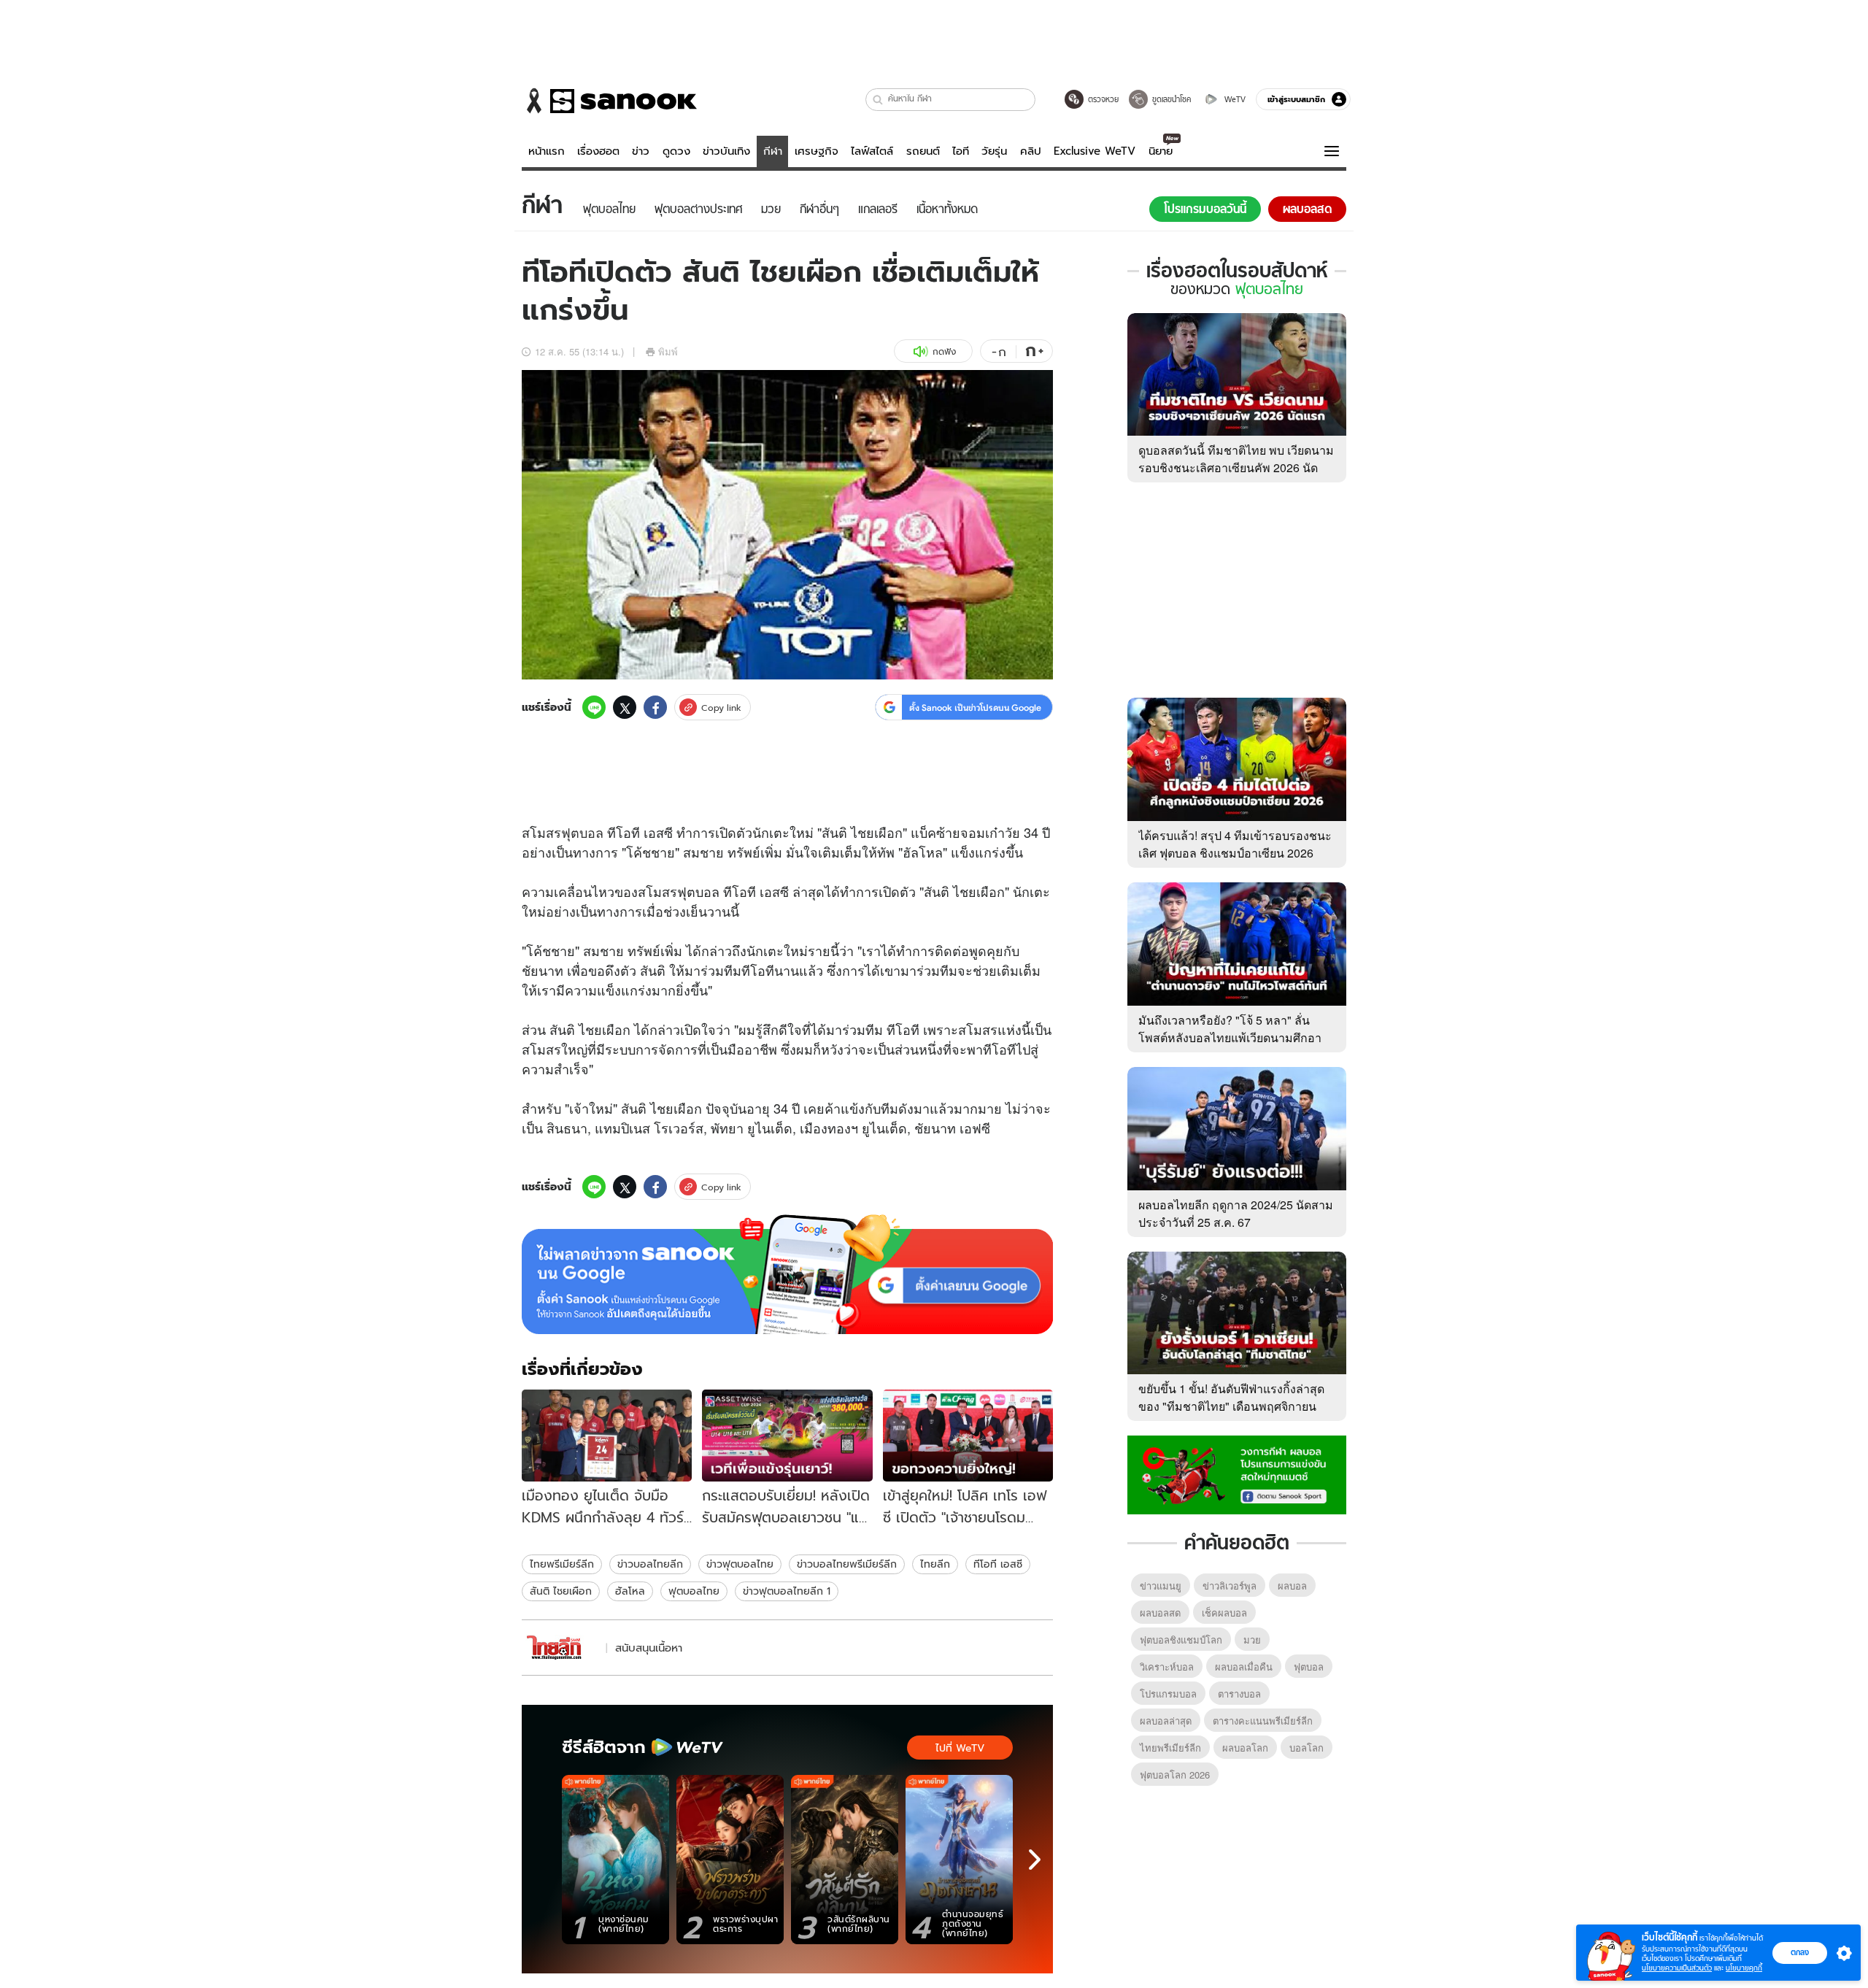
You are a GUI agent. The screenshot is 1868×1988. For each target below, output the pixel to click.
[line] (594, 707)
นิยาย (1161, 151)
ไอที (961, 151)
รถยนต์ (923, 151)
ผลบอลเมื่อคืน (1244, 1667)
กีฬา (773, 151)
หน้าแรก (547, 151)
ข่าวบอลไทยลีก (650, 1564)
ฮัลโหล (630, 1591)
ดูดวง (676, 151)
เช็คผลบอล (1224, 1613)
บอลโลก (1307, 1748)
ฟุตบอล (582, 832)
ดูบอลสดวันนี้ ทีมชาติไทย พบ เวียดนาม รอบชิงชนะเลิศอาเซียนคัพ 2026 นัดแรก (1236, 467)
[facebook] (655, 707)
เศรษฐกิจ (817, 151)
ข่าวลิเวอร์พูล (1230, 1586)
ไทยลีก (935, 1564)
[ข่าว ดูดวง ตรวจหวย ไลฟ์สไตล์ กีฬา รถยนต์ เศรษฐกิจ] (609, 101)
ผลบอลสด (1160, 1613)
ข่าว (641, 151)
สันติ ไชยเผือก (561, 1591)
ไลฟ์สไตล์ (872, 151)
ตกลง (1800, 1952)
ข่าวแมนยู (1161, 1586)
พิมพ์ (668, 351)
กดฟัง (944, 351)
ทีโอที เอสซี (998, 1564)
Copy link (721, 708)
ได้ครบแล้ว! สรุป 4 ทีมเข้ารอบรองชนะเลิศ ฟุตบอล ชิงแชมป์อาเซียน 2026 (1235, 844)
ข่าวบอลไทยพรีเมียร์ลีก (847, 1564)
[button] (878, 100)
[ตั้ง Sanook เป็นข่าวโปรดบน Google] (787, 1274)
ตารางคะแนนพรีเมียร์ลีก (1263, 1721)
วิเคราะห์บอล (1167, 1667)
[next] (1035, 1860)
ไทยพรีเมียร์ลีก (562, 1564)
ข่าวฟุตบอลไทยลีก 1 (787, 1591)
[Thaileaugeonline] (562, 1648)
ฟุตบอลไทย (694, 1591)
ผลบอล (1292, 1586)
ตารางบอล (1239, 1694)
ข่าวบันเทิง (726, 151)
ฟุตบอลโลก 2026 (1175, 1775)
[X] (625, 707)
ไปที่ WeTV (960, 1748)
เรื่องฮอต (598, 151)
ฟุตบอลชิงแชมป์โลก (1181, 1640)
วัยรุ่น (994, 151)
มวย (1252, 1640)
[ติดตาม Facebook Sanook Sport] (1237, 1473)
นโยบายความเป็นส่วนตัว (1677, 1968)
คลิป (1031, 151)
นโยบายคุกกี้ (1744, 1968)
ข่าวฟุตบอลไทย (740, 1564)
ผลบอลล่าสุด (1166, 1721)
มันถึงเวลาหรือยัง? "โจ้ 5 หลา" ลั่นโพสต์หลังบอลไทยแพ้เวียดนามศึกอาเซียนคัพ (1230, 1037)
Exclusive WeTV (1095, 151)
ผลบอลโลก (1245, 1748)
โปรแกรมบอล (1168, 1694)
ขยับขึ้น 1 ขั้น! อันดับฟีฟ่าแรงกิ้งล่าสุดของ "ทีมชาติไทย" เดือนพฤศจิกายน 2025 (1231, 1406)
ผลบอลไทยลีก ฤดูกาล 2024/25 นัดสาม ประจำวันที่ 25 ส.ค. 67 (1236, 1213)
